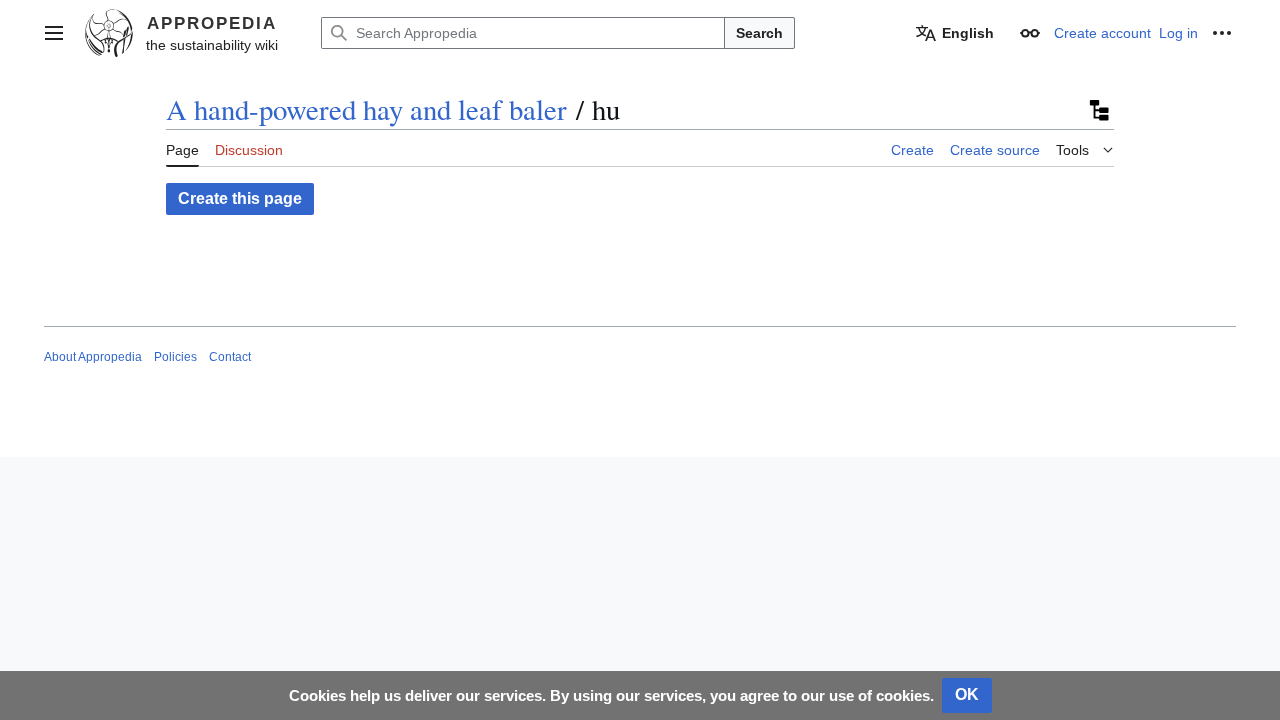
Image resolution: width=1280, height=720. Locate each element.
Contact (230, 357)
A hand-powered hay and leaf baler (366, 109)
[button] (54, 33)
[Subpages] (1098, 110)
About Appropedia (93, 357)
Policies (175, 357)
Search (759, 33)
